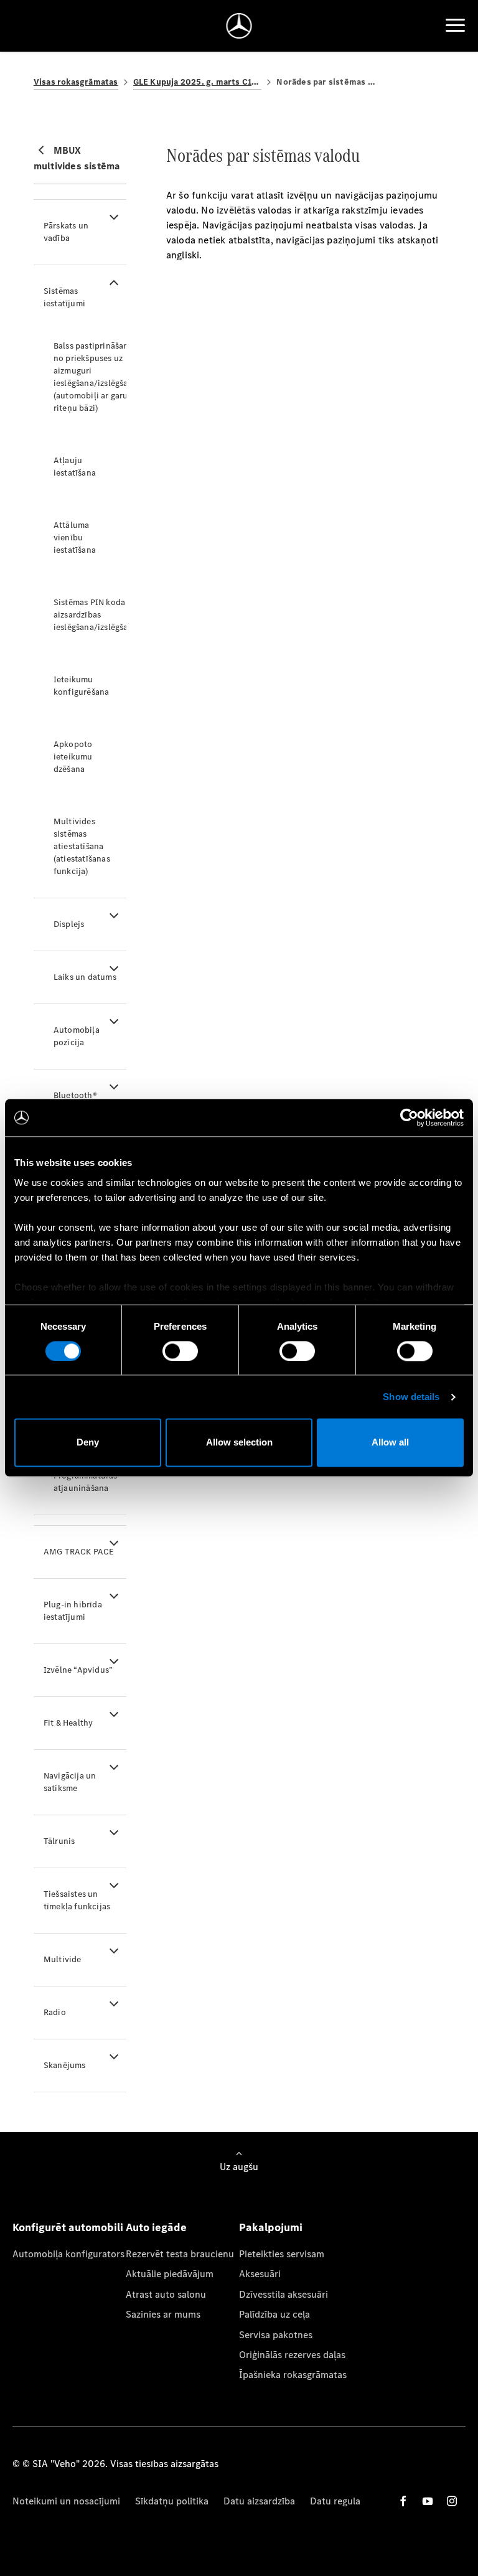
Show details (411, 1397)
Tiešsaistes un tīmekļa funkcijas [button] (77, 1900)
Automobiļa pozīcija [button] (77, 1036)
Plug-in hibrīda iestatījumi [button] (73, 1611)
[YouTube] (428, 2501)
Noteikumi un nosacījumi (66, 2501)
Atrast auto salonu (166, 2294)
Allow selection (239, 1443)
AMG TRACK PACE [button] (79, 1552)
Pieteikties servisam (282, 2254)
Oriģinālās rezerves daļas (292, 2355)
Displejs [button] (69, 924)
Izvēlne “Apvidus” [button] (78, 1670)
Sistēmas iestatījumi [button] (64, 297)
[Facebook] (403, 2501)
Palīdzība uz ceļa (274, 2314)
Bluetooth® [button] (75, 1095)
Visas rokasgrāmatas (76, 82)
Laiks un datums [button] (85, 977)
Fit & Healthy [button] (68, 1723)
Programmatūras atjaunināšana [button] (86, 1482)
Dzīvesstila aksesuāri (284, 2294)
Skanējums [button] (65, 2065)
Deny (88, 1443)
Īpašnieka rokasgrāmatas (293, 2375)
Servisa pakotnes (276, 2335)
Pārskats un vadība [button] (66, 232)
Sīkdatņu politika (172, 2501)
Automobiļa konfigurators (68, 2254)
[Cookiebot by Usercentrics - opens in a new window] (409, 1117)
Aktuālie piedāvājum (170, 2274)
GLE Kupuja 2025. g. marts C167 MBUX (198, 82)
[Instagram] (452, 2501)
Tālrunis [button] (59, 1841)
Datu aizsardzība (259, 2501)
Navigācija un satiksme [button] (70, 1782)
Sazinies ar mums (163, 2314)
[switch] (180, 1351)
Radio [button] (55, 2012)
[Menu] (455, 26)
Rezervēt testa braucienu (180, 2254)
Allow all (390, 1443)
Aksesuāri (260, 2274)
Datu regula (335, 2501)
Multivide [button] (63, 1959)
